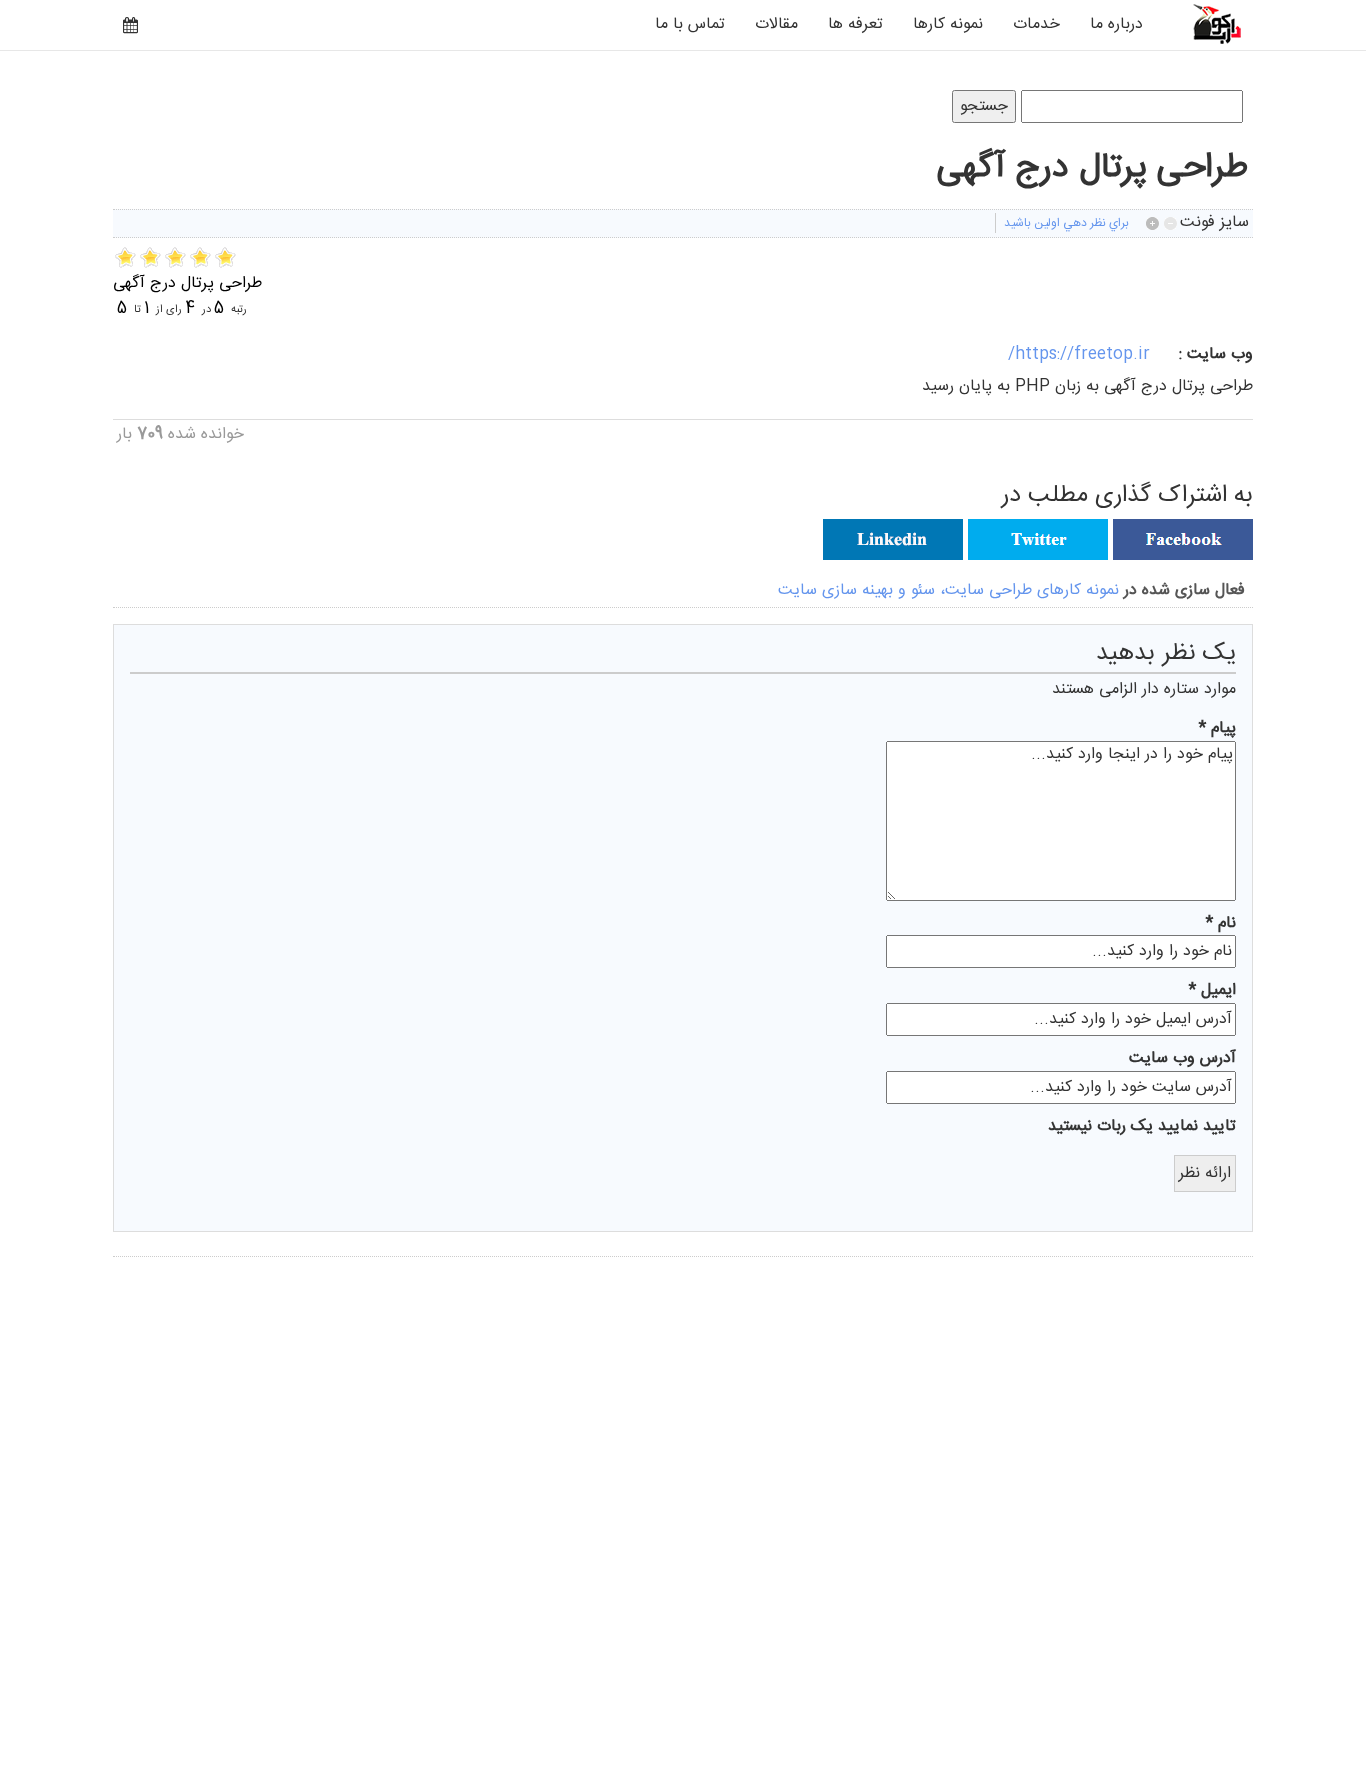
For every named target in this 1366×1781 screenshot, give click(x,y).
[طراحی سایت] (1205, 23)
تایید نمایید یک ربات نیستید (1142, 1127)
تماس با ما (690, 24)
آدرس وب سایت (1182, 1059)
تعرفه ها (855, 24)
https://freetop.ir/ (1079, 354)
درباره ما (1116, 24)
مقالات (776, 24)
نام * (1221, 924)
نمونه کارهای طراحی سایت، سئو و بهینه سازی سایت (948, 590)
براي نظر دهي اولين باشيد (1066, 223)
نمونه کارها (948, 24)
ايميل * (1212, 991)
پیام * (1217, 729)
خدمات (1036, 24)
